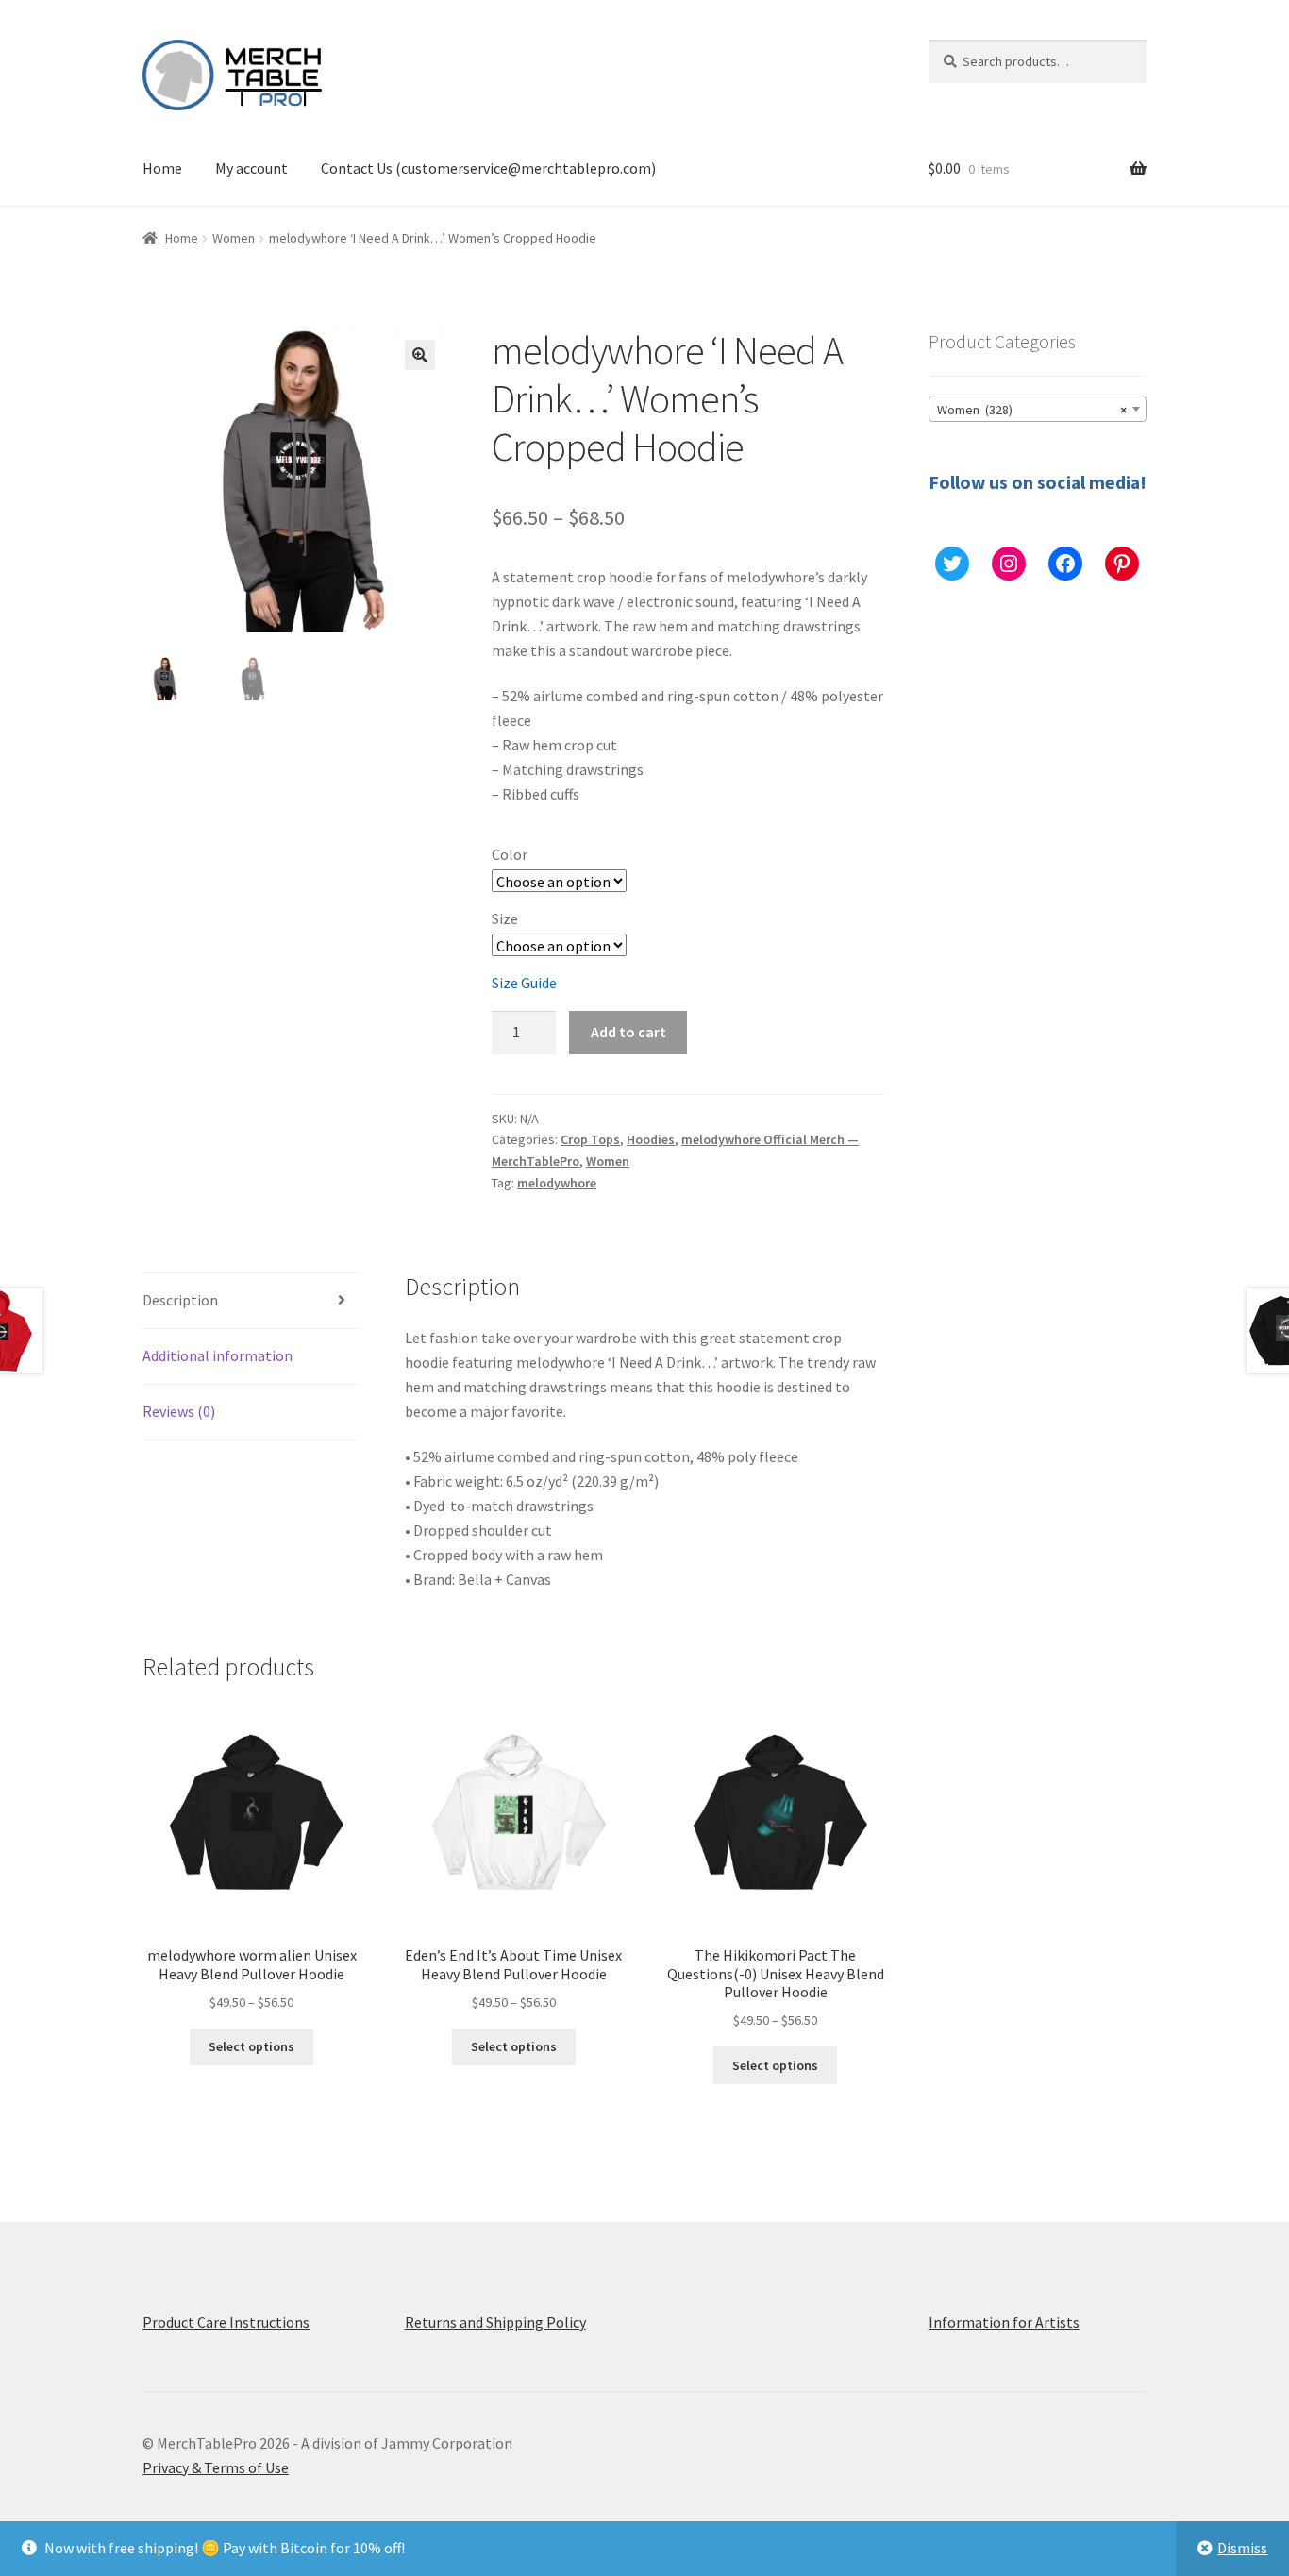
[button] (420, 355)
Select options (251, 2046)
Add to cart (628, 1032)
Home (162, 168)
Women (234, 238)
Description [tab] (180, 1300)
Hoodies (651, 1139)
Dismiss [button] (1242, 2548)
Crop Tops (590, 1139)
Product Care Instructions (226, 2322)
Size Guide (524, 983)
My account (251, 168)
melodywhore (557, 1183)
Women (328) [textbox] (1032, 410)
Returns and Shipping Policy (495, 2322)
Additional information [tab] (218, 1355)
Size (505, 918)
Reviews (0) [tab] (179, 1411)
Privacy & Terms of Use (216, 2467)
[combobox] (1038, 409)
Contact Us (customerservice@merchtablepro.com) (488, 168)
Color (510, 854)
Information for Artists (1004, 2322)
